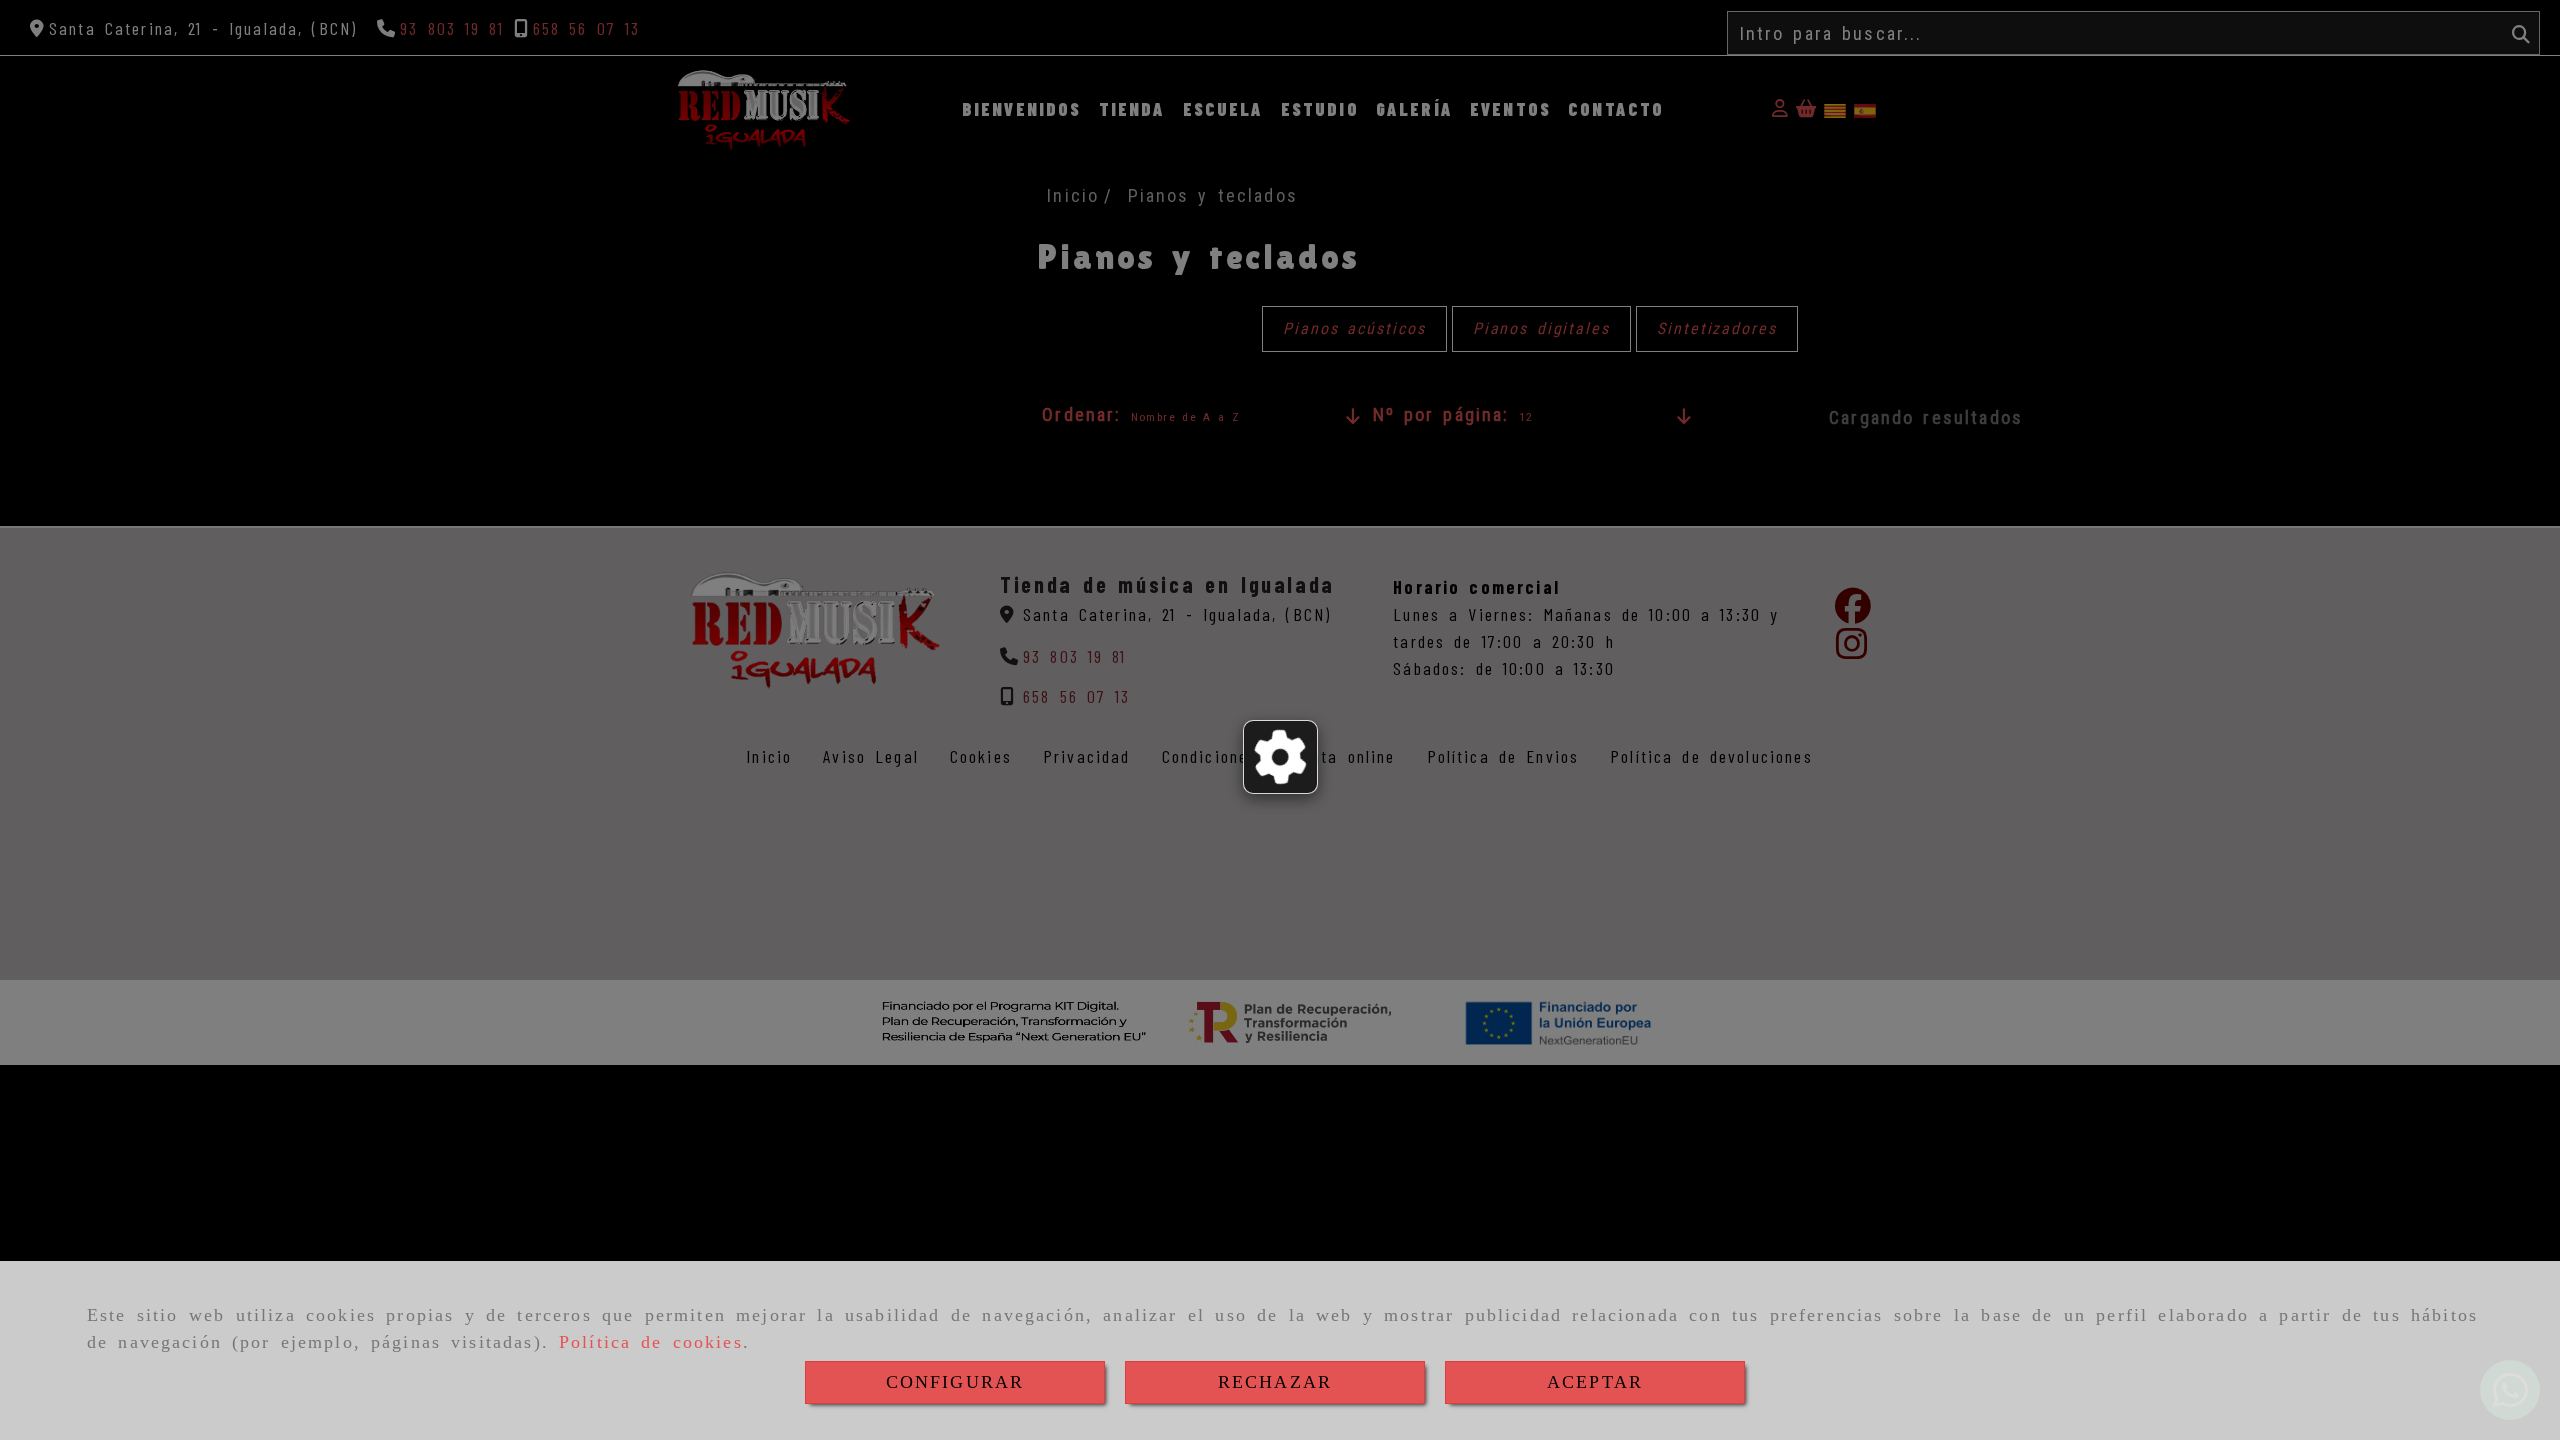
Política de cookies (651, 1342)
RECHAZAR (1275, 1382)
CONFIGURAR (955, 1382)
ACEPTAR (1595, 1382)
